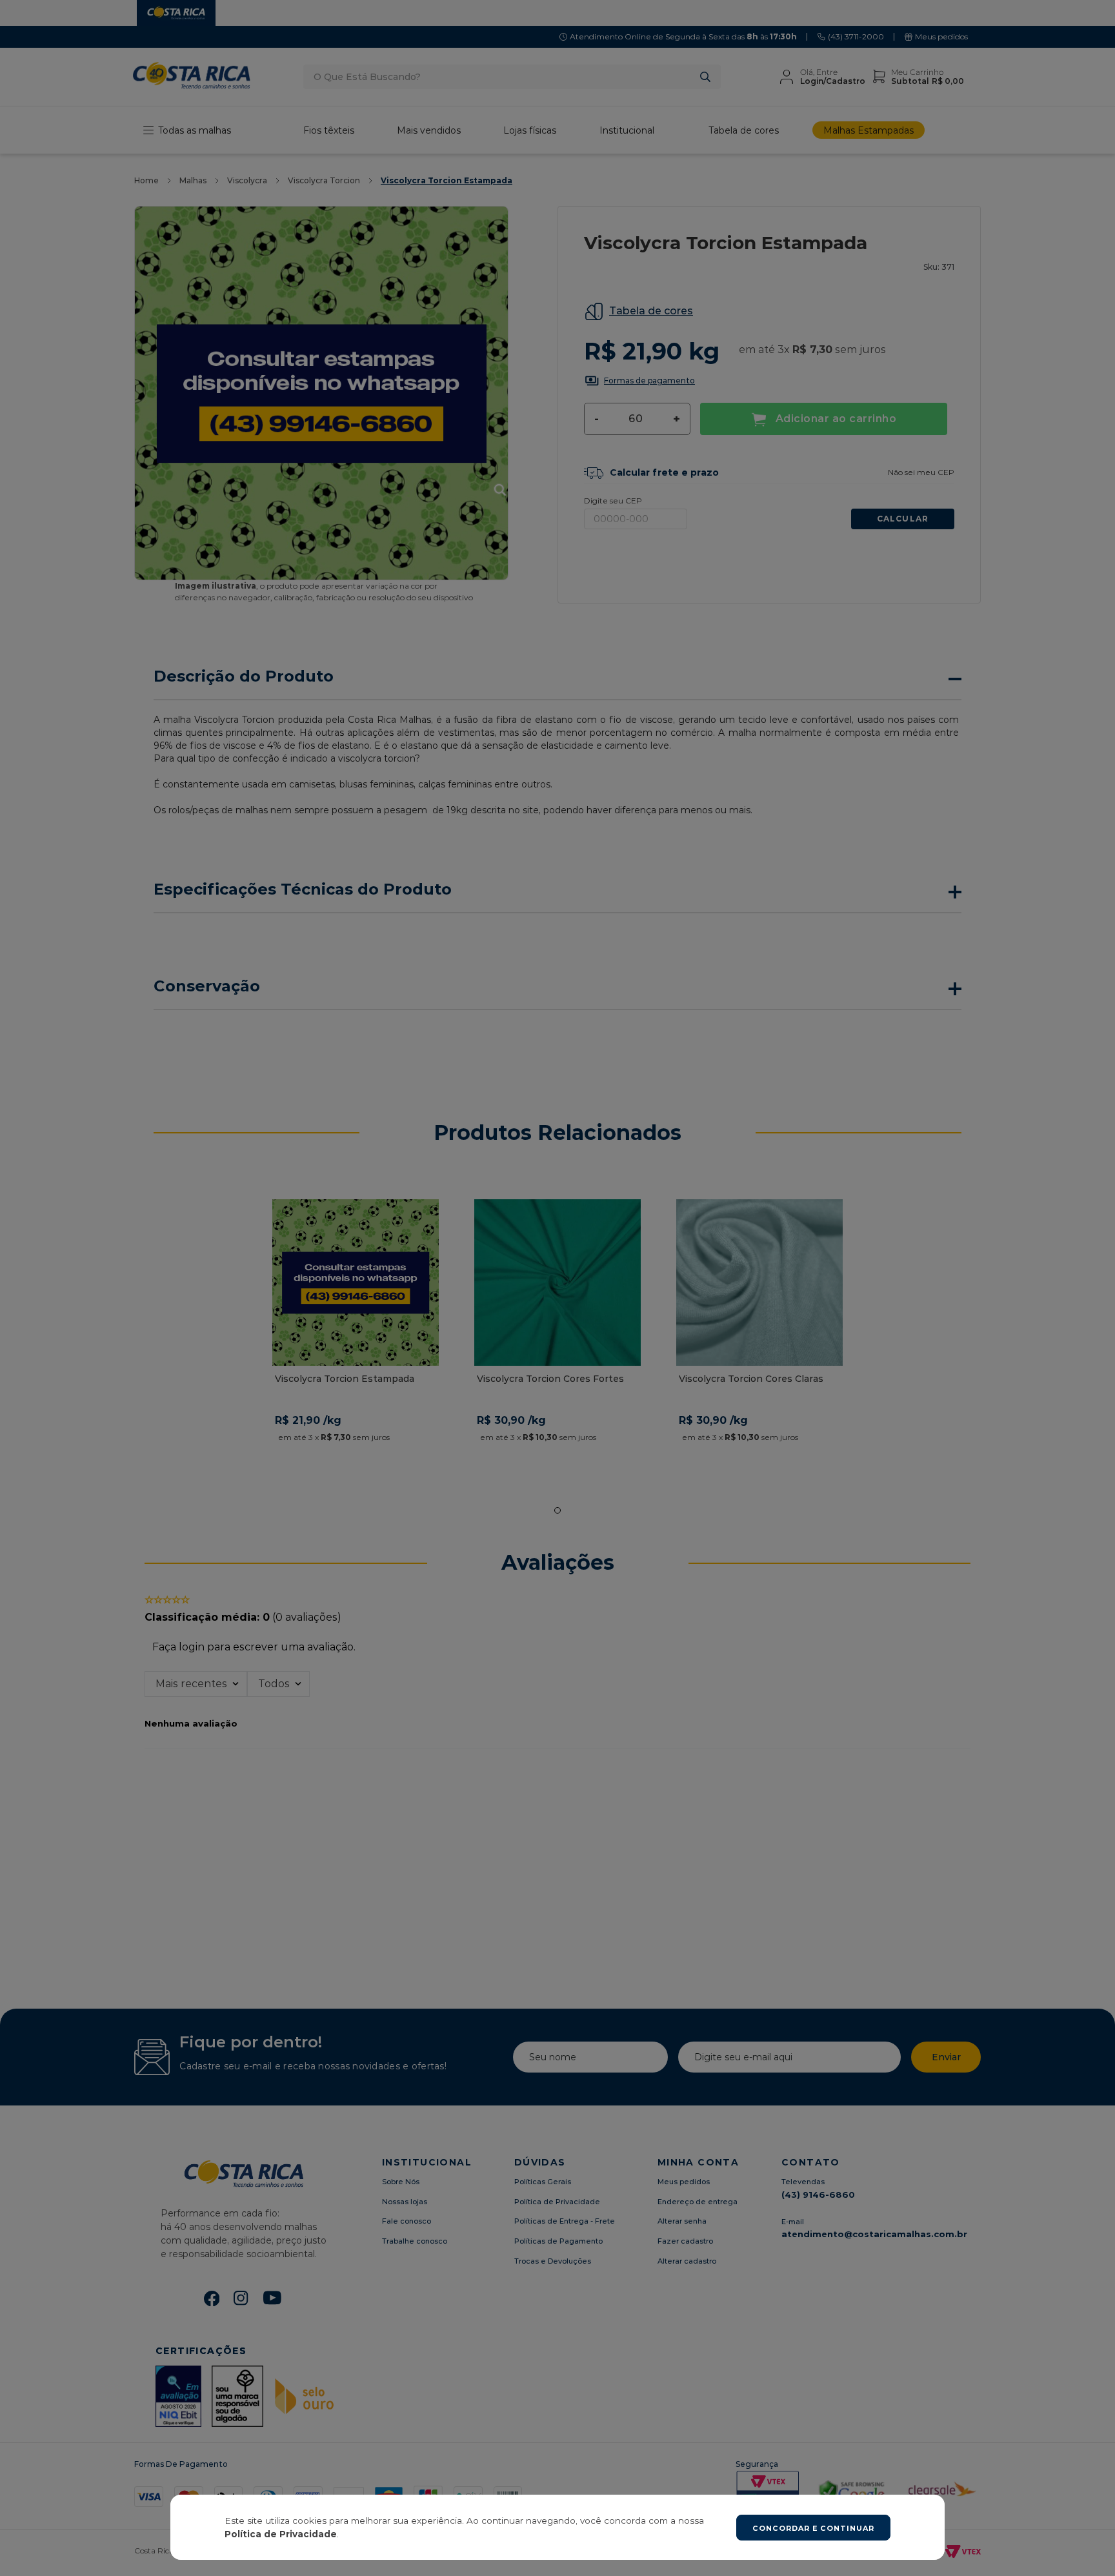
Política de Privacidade (281, 2534)
